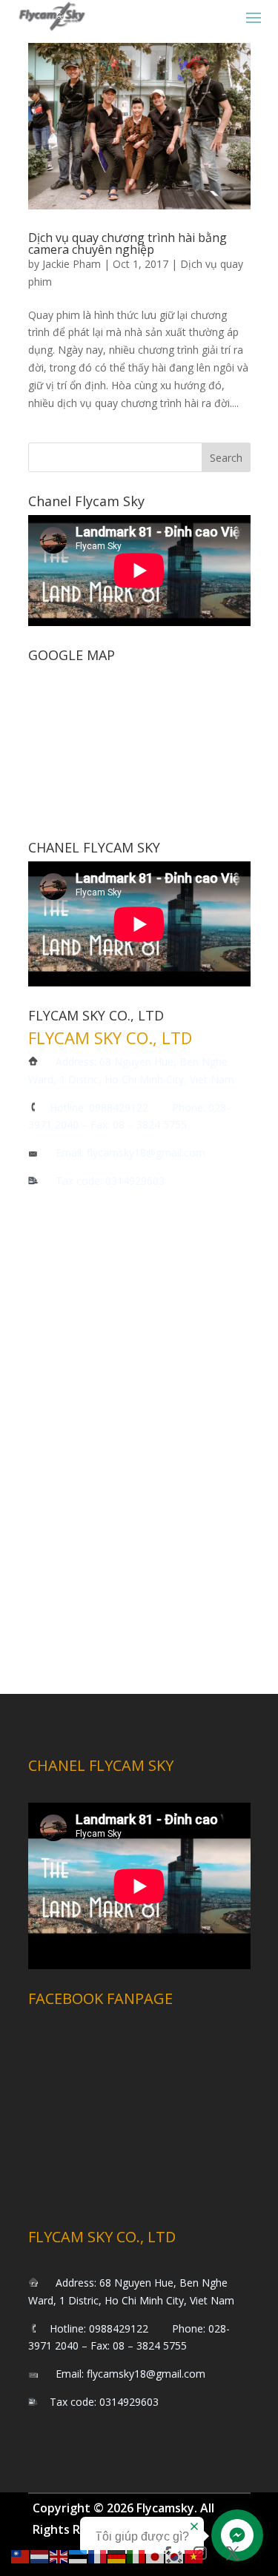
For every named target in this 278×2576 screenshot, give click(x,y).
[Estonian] (79, 2556)
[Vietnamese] (194, 2556)
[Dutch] (40, 2556)
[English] (59, 2556)
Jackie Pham (72, 264)
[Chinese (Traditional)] (21, 2556)
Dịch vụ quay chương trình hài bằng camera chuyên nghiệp (128, 243)
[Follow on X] (233, 2553)
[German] (117, 2556)
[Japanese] (156, 2556)
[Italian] (136, 2556)
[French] (98, 2556)
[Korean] (175, 2556)
